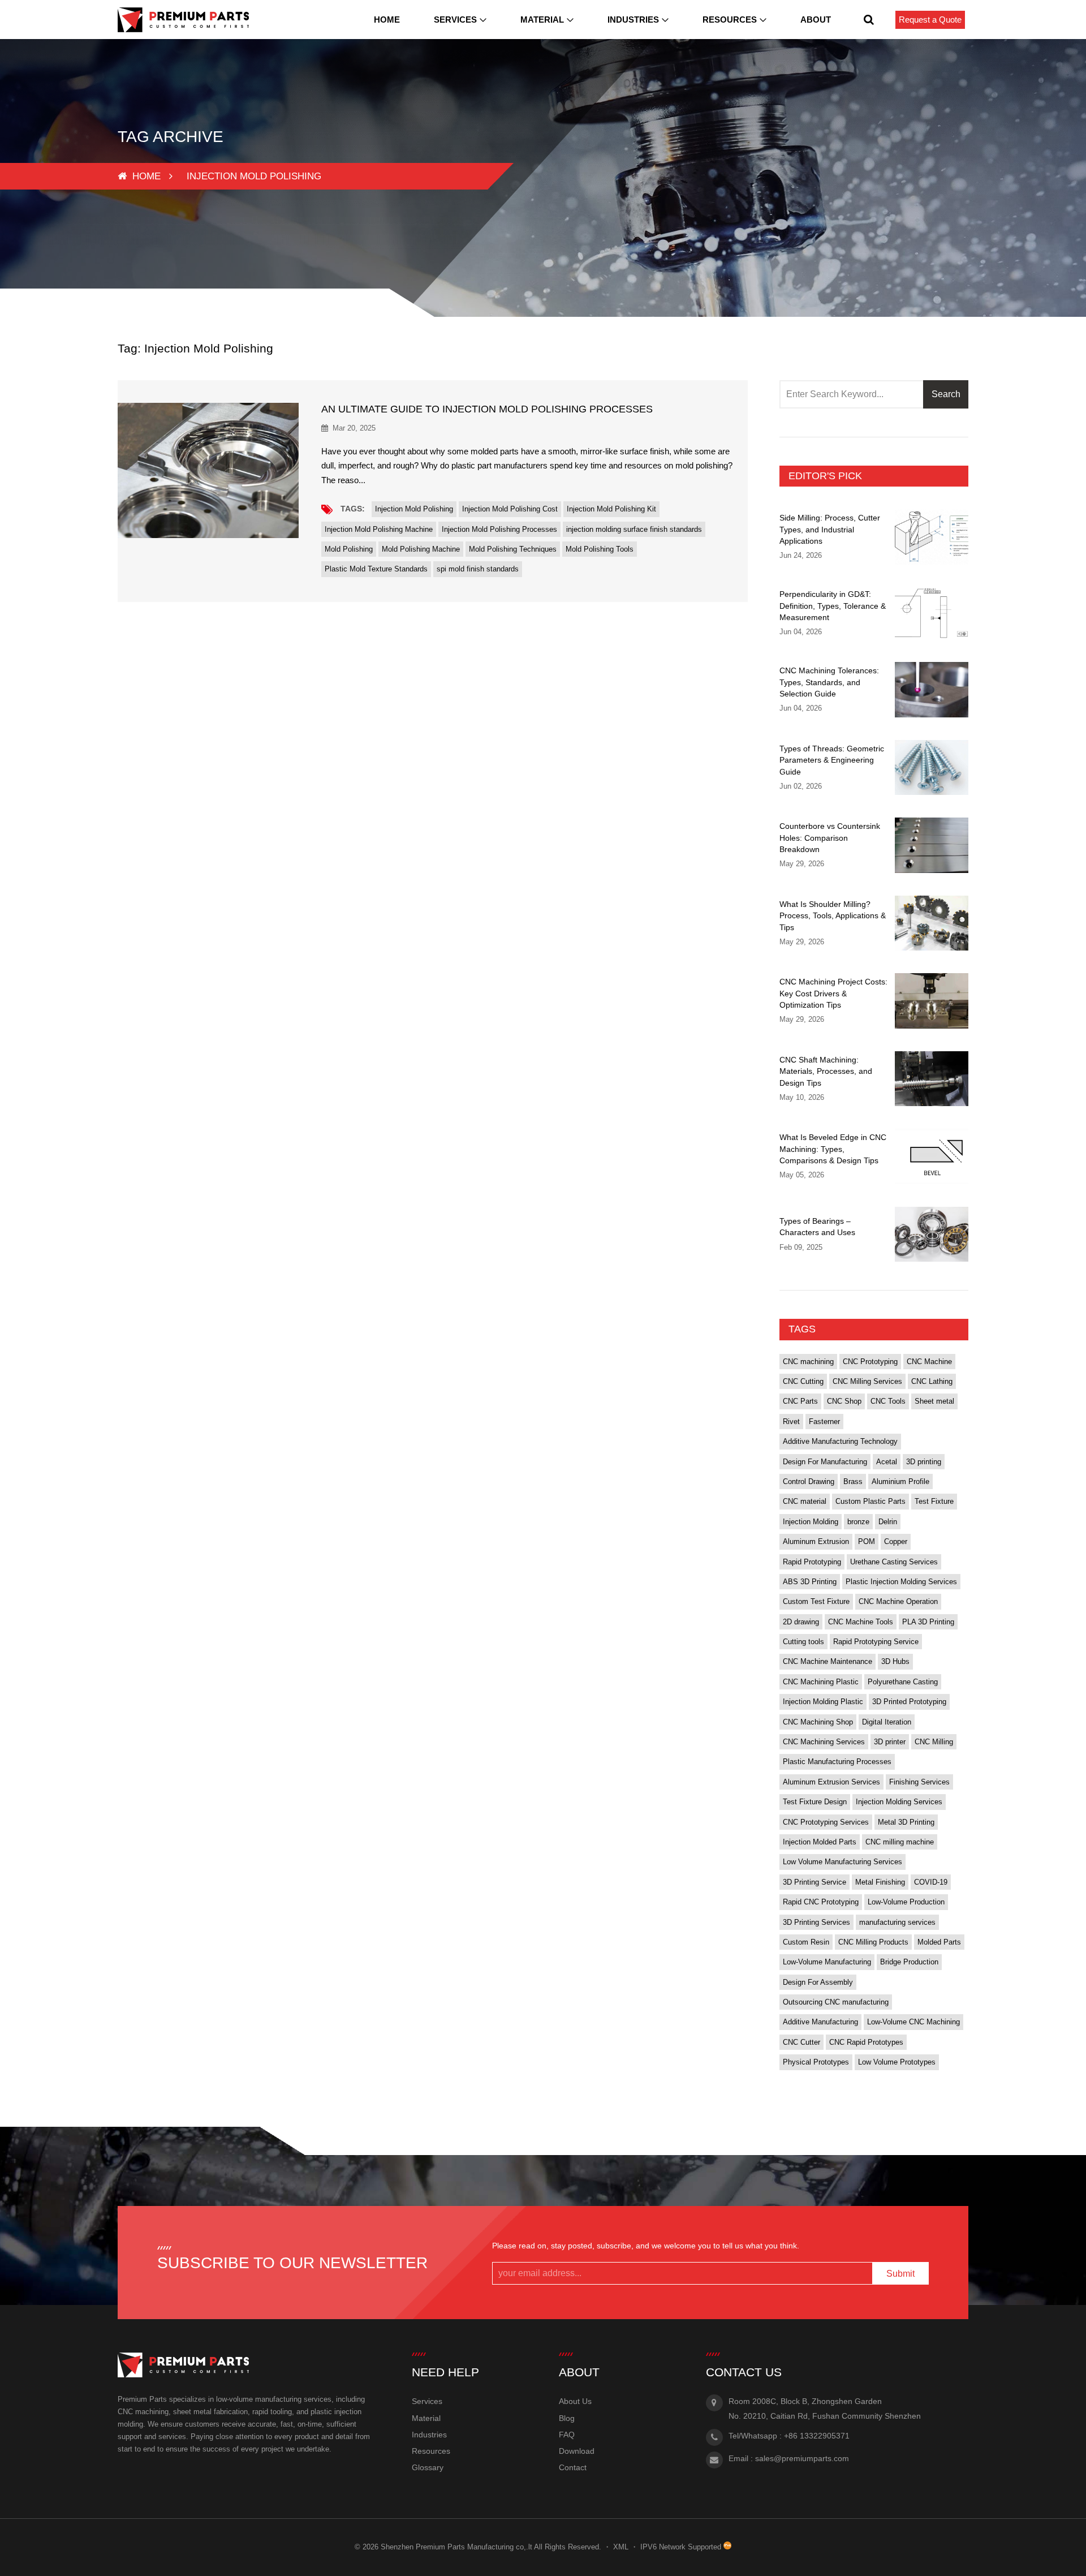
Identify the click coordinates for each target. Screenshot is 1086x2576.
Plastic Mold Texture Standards (376, 569)
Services (455, 20)
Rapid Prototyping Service (876, 1642)
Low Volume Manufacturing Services (842, 1862)
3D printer (890, 1742)
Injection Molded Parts (820, 1842)
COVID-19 (931, 1882)
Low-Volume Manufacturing (827, 1962)
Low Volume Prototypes (897, 2062)
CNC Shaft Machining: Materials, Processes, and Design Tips (826, 1071)
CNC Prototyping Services (826, 1822)
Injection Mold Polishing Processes (499, 529)
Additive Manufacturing (820, 2022)
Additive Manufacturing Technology (840, 1441)
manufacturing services (897, 1922)
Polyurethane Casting (903, 1682)
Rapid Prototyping (812, 1562)
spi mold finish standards (478, 569)
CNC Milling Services (867, 1381)
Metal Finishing (880, 1882)
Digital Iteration (887, 1722)
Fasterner (824, 1422)
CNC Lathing (932, 1381)
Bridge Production (909, 1962)
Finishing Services (919, 1782)
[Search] (869, 20)
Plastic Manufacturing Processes (837, 1762)
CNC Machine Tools (861, 1622)
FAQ (567, 2435)
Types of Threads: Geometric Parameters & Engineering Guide (832, 760)
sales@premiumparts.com (802, 2458)
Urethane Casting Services (894, 1562)
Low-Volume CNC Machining (913, 2022)
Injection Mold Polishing (414, 509)
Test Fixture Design (815, 1802)
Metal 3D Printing (906, 1822)
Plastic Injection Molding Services (901, 1582)
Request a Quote (930, 20)
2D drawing (801, 1622)
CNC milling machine (900, 1842)
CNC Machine (929, 1362)
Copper (896, 1541)
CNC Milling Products (873, 1942)
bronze (858, 1522)
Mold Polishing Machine (421, 549)
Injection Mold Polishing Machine (379, 529)
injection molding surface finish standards (634, 529)
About (816, 20)
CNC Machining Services (824, 1742)
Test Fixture (934, 1501)
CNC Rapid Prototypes (866, 2042)
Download (577, 2451)
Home (387, 20)
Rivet (791, 1422)
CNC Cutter (801, 2042)
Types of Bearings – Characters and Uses (817, 1227)
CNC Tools (888, 1401)
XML (621, 2547)
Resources (730, 20)
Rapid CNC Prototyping (821, 1902)
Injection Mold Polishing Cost (510, 509)
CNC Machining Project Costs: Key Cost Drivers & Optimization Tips (833, 993)
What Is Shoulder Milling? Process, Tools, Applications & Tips (833, 916)
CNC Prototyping (870, 1362)
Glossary (428, 2467)
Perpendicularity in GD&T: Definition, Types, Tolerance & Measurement (833, 606)
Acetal (887, 1462)
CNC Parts (800, 1401)
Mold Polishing (349, 549)
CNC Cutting (803, 1381)
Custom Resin (806, 1942)
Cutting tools (803, 1642)
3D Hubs (895, 1661)
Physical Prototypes (816, 2062)
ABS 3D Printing (810, 1582)
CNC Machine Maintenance (828, 1661)
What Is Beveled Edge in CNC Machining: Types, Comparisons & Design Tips (833, 1149)
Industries (633, 20)
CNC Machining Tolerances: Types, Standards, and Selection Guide (829, 682)
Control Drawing (809, 1481)
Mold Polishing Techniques (513, 549)
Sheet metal (934, 1401)
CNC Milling (934, 1742)
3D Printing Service (815, 1882)
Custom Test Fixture (816, 1601)
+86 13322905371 (817, 2436)
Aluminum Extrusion (816, 1541)
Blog (567, 2418)
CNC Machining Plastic (821, 1682)
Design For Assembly (818, 1982)
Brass (853, 1481)
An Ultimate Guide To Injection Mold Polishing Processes (487, 409)
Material (542, 20)
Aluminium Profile (900, 1481)
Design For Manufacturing (825, 1462)
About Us (575, 2401)
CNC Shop (844, 1401)
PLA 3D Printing (928, 1622)
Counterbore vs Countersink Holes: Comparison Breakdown (830, 838)
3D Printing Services (816, 1922)
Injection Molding (811, 1522)
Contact (573, 2467)
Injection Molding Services (899, 1802)
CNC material (805, 1501)
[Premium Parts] (183, 20)
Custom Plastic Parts (870, 1501)
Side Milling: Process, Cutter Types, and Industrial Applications (830, 529)
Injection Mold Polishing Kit (611, 509)
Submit (900, 2274)
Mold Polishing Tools (600, 549)
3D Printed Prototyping (909, 1702)
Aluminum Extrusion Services (831, 1782)
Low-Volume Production (906, 1902)
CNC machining (808, 1362)
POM (867, 1541)
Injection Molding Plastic (823, 1702)
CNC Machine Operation (898, 1601)
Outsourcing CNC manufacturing (836, 2002)
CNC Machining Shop (818, 1722)
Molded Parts (939, 1942)
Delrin (888, 1522)
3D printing (924, 1462)
